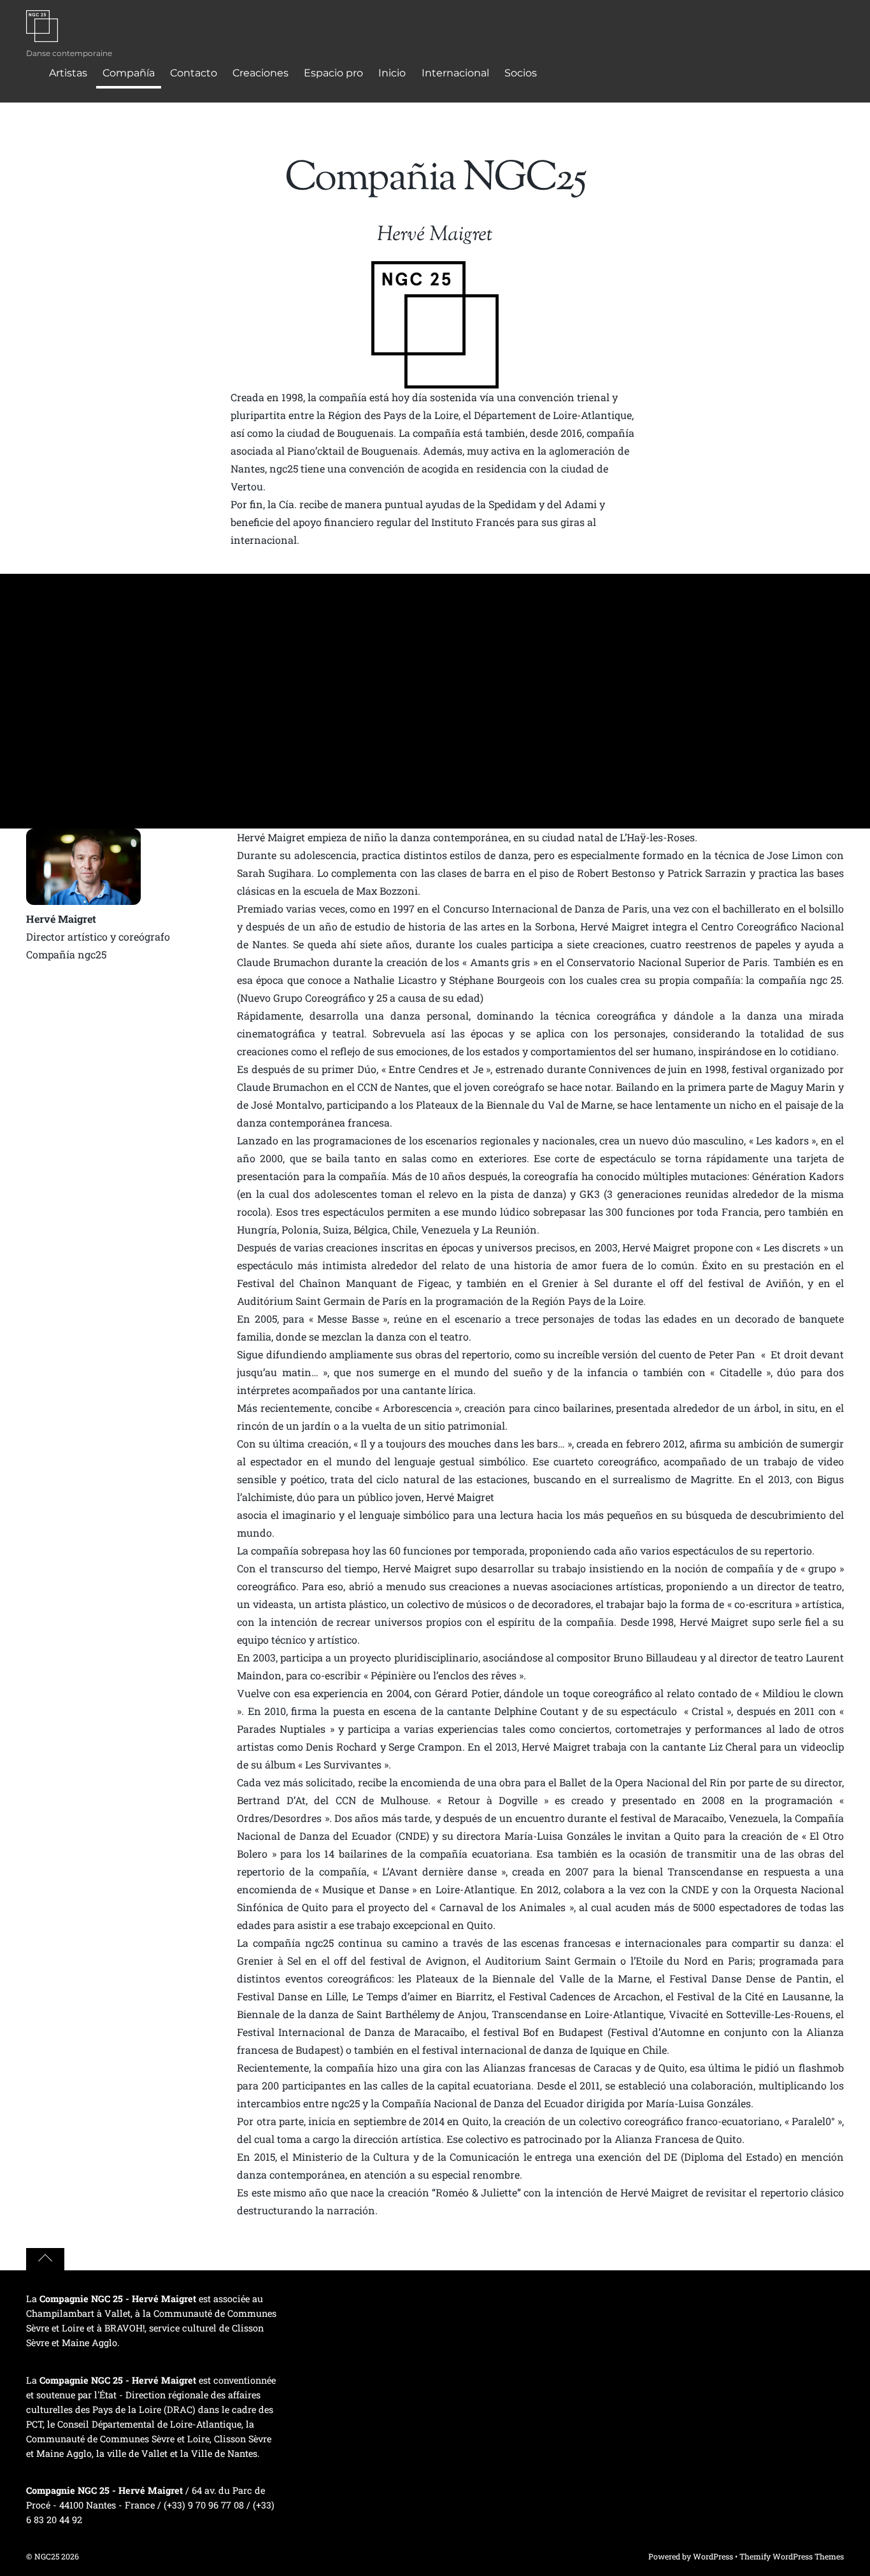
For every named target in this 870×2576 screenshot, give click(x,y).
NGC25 (47, 2556)
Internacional (455, 73)
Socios (521, 73)
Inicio (392, 73)
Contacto (194, 73)
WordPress (713, 2556)
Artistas (68, 73)
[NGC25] (42, 34)
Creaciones (260, 73)
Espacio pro (333, 73)
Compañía (129, 73)
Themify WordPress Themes (792, 2556)
